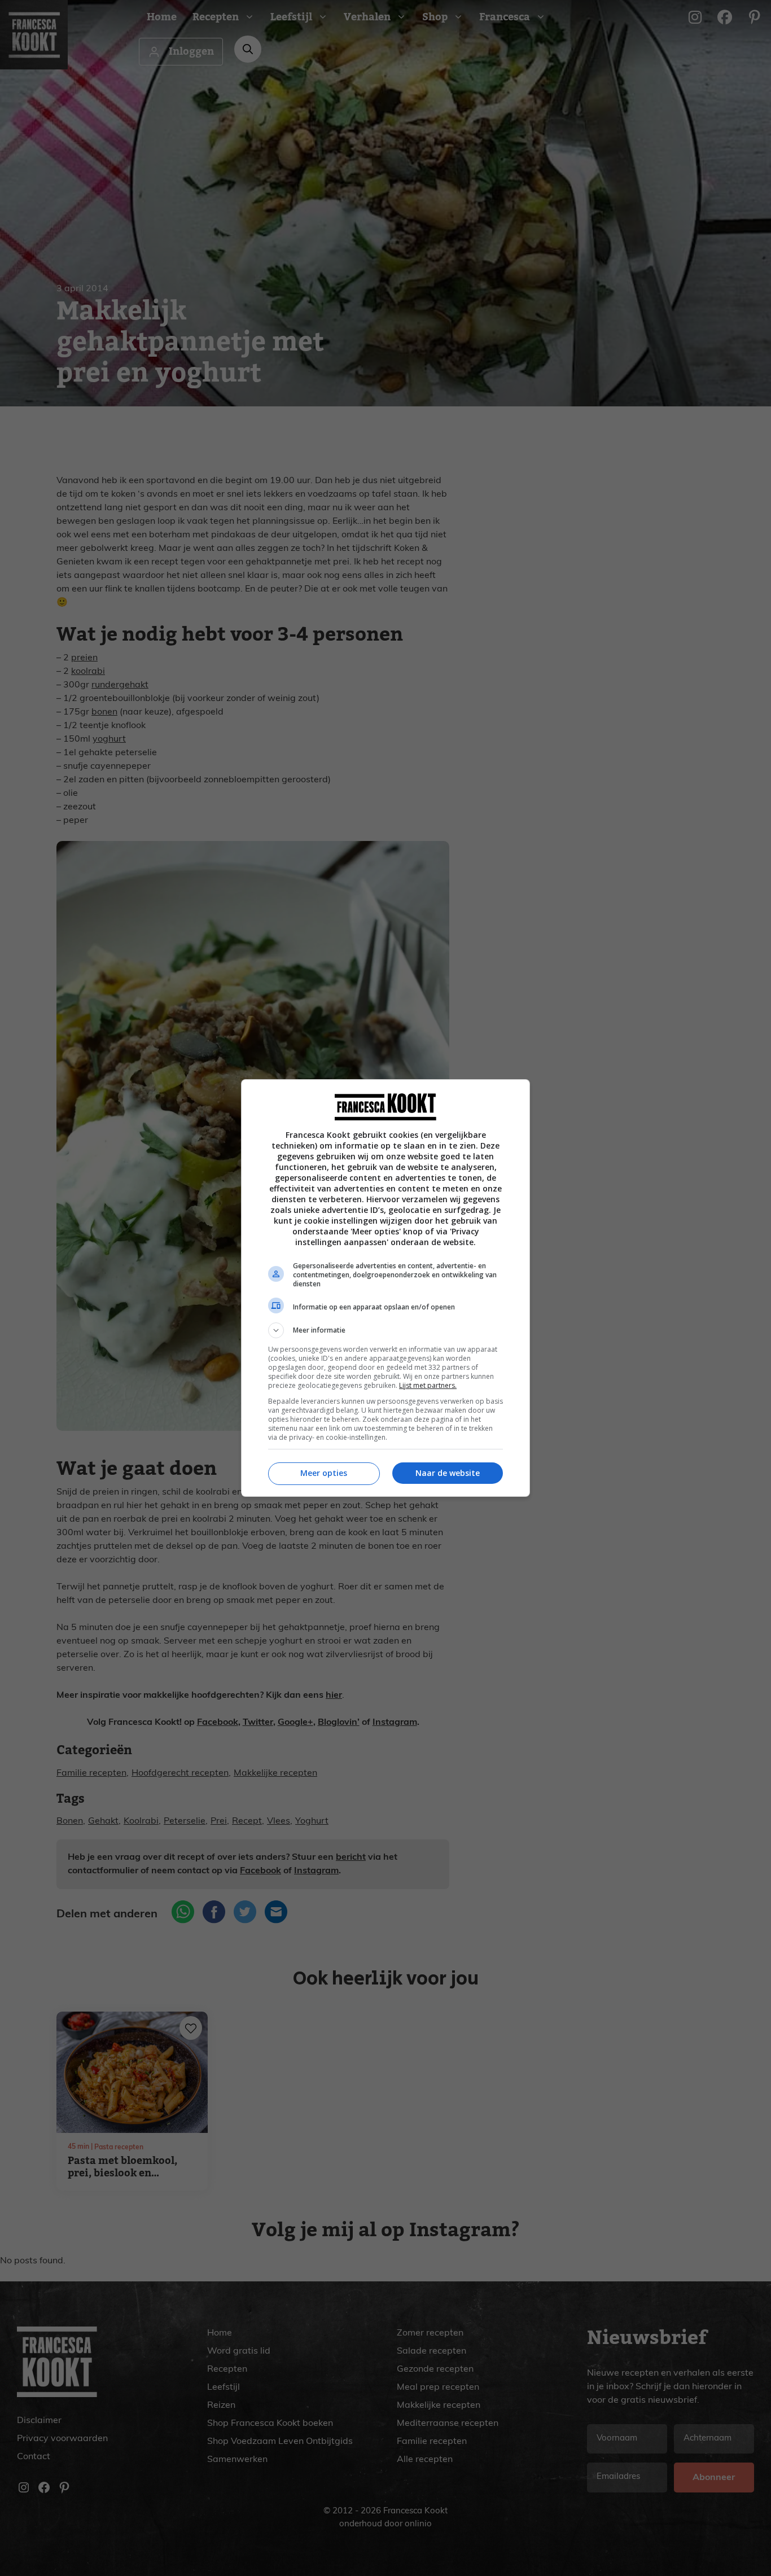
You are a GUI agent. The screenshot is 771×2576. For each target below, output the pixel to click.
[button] (385, 1330)
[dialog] (385, 1288)
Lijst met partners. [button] (428, 1385)
